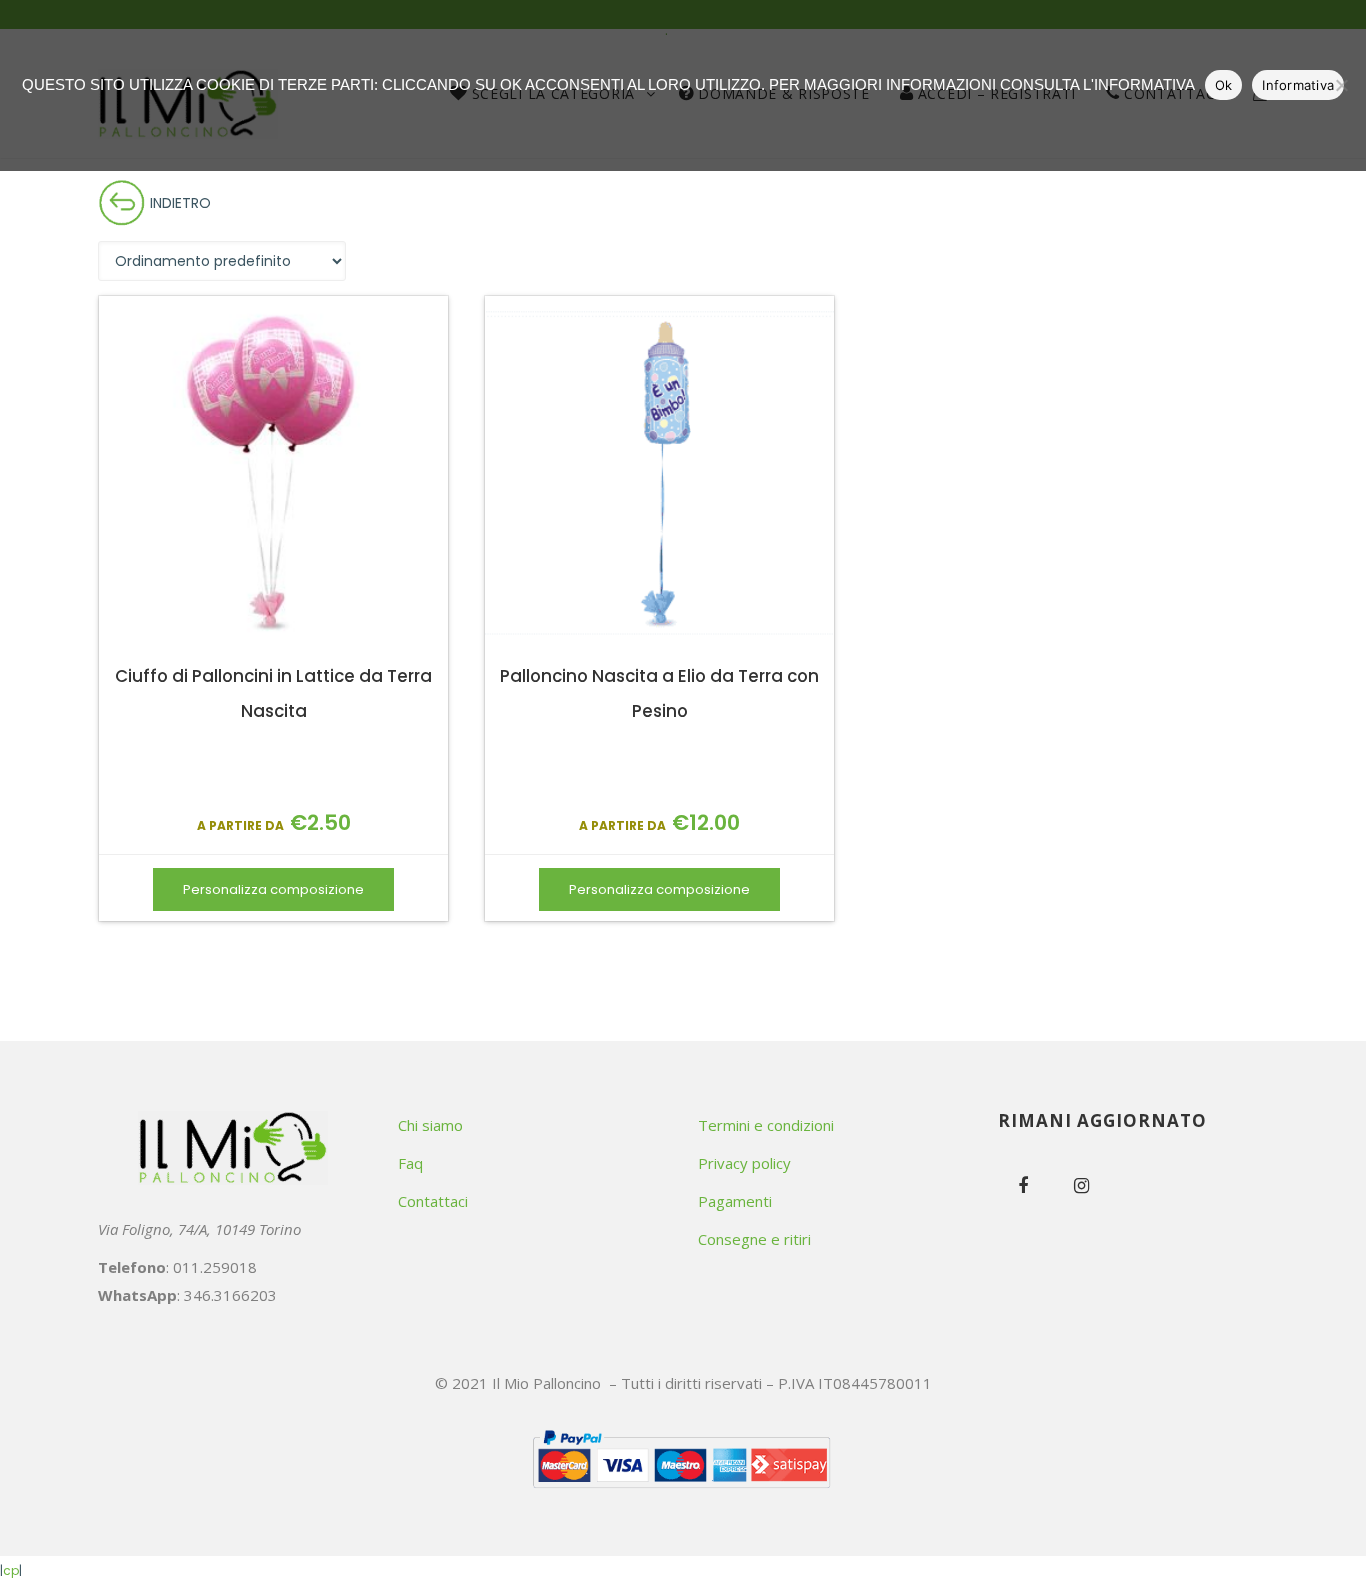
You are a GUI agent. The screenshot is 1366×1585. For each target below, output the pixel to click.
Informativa (1298, 85)
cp (11, 1571)
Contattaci (433, 1201)
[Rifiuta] (1341, 85)
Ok (1224, 85)
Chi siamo (430, 1125)
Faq (410, 1163)
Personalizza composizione (273, 889)
